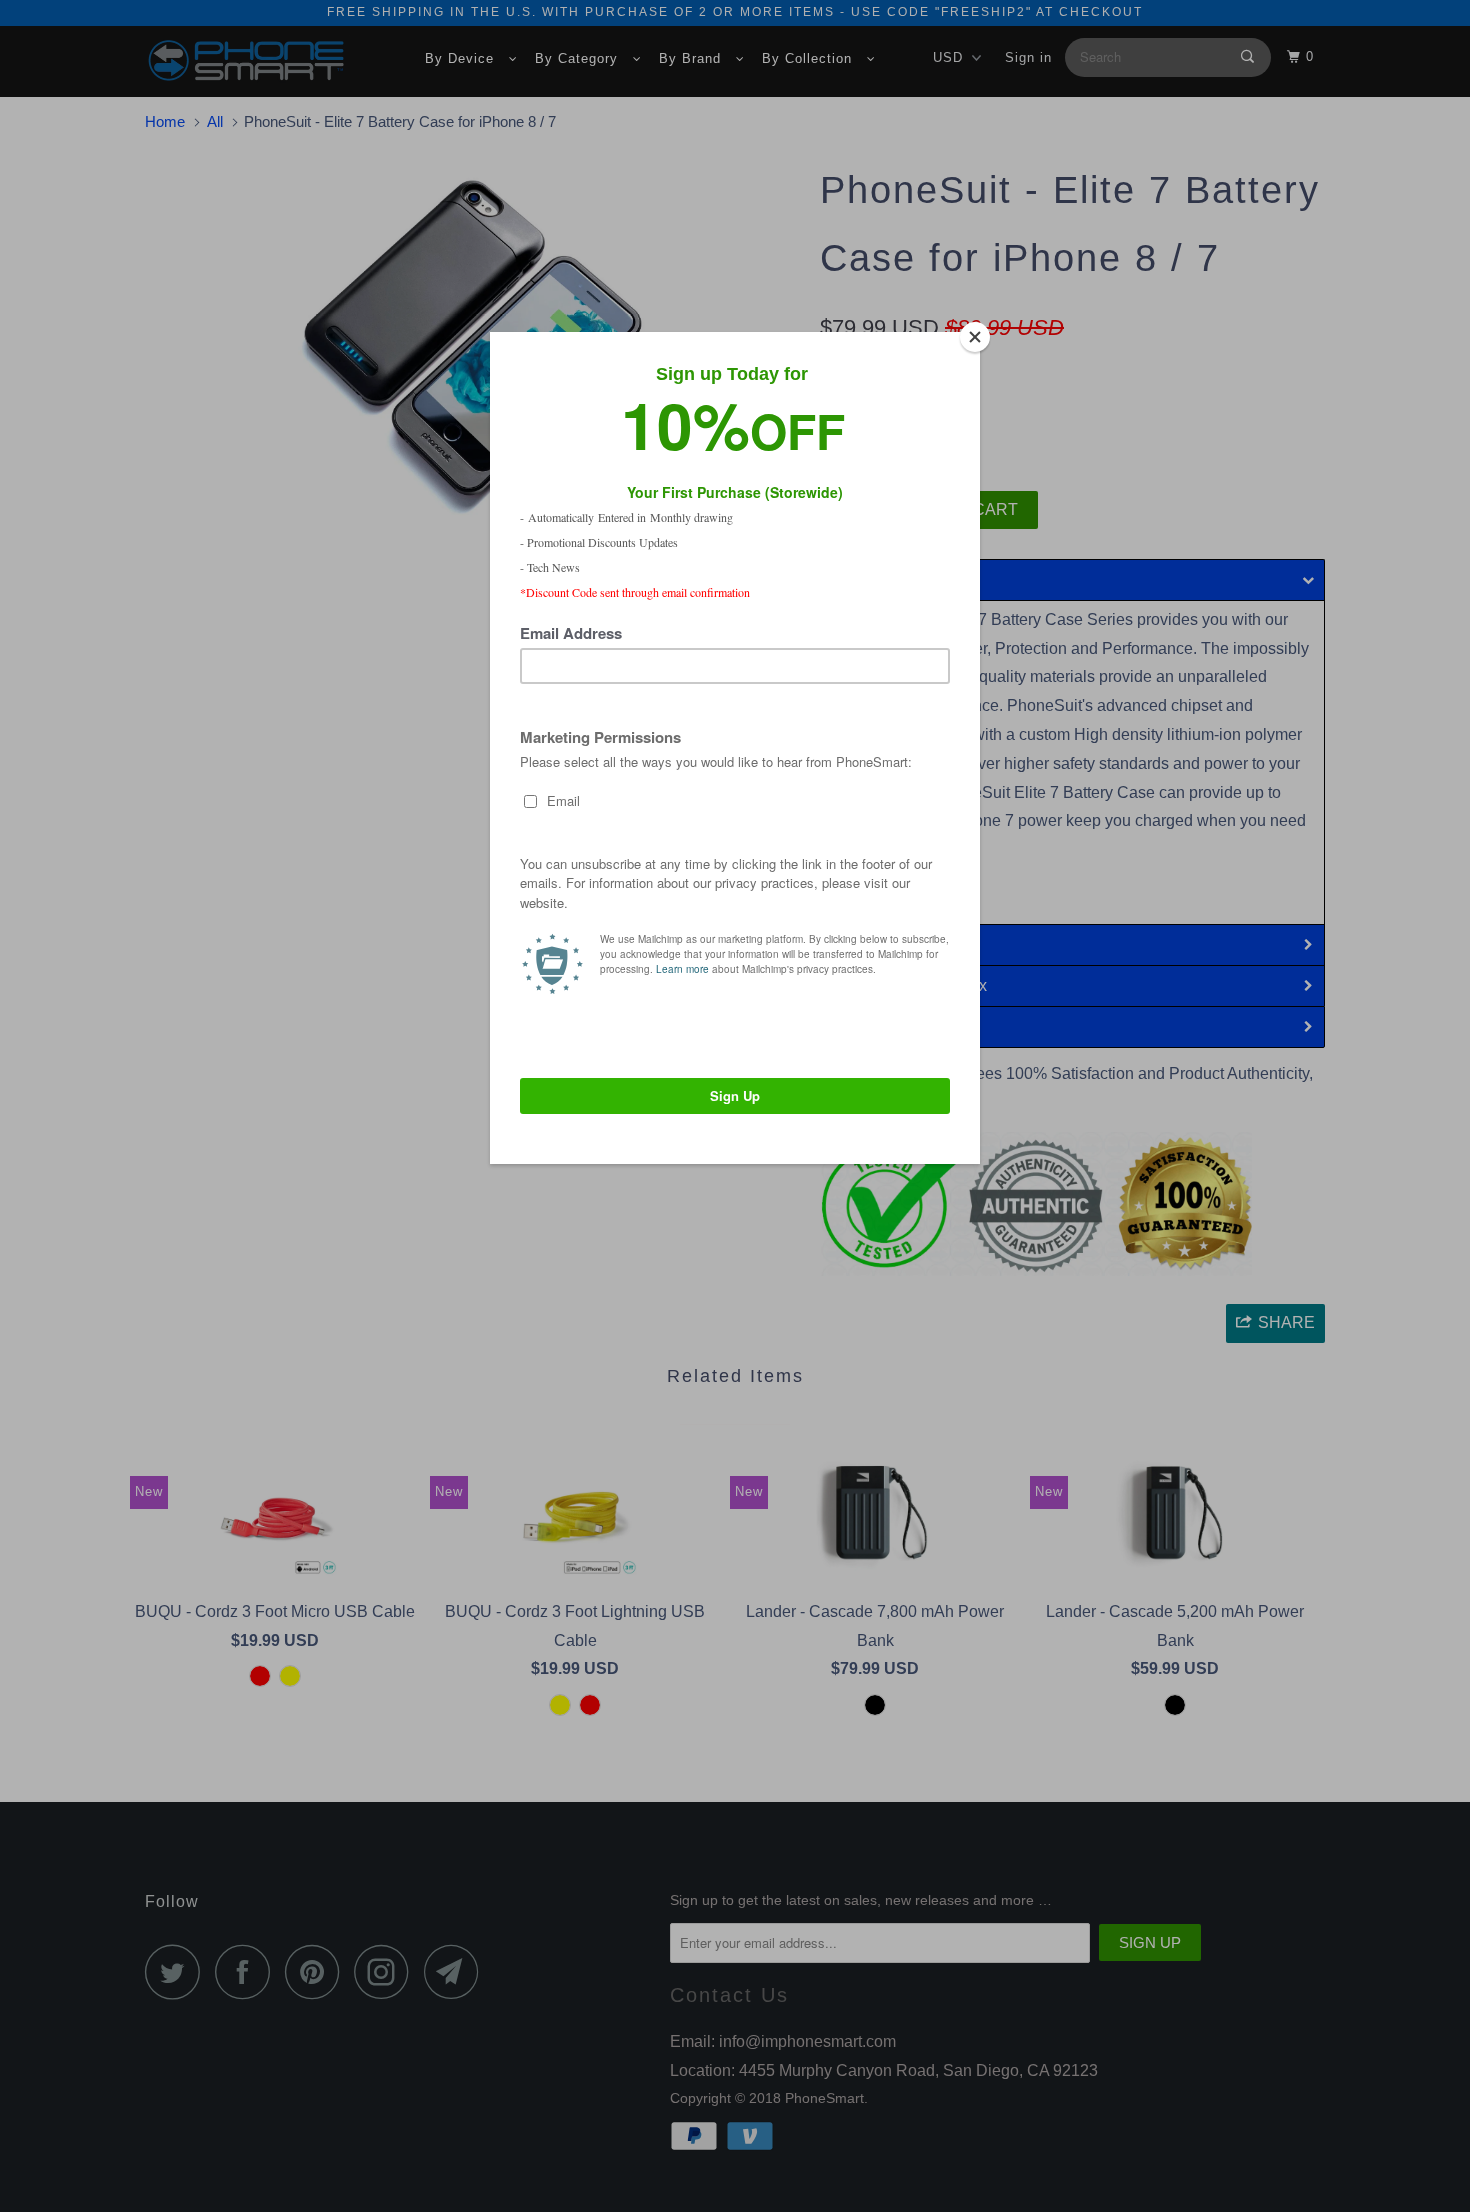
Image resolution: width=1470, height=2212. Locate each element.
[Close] (975, 337)
